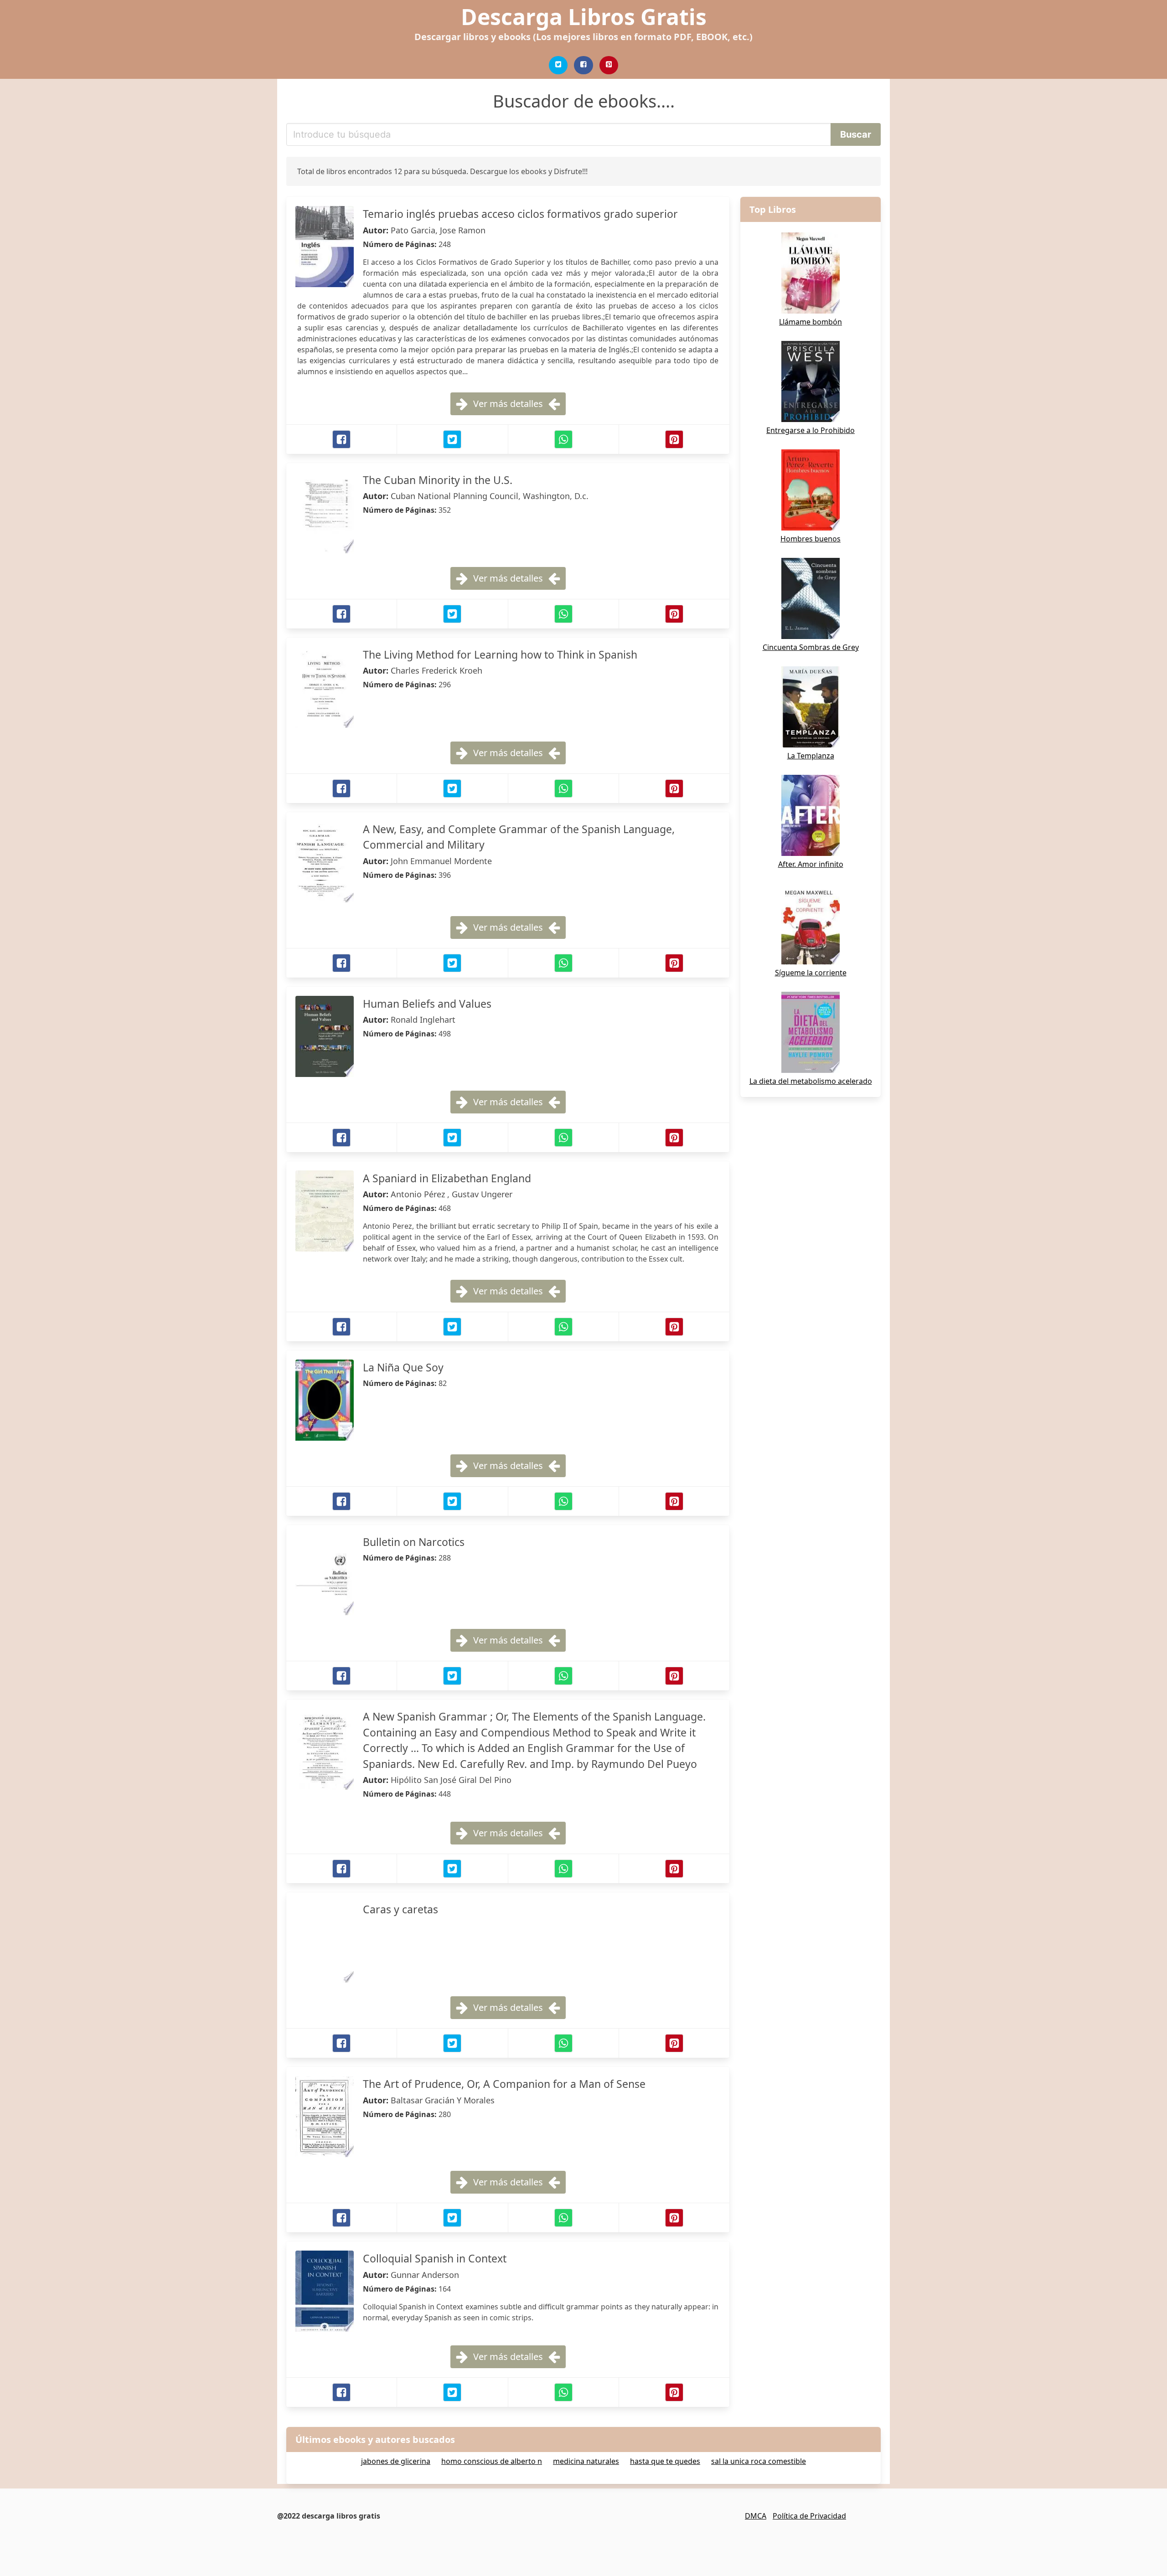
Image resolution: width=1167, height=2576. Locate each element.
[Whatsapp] (563, 439)
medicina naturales (586, 2461)
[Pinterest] (609, 65)
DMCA (756, 2516)
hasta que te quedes (665, 2461)
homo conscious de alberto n (492, 2461)
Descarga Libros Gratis (584, 17)
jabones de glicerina (396, 2461)
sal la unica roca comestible (759, 2461)
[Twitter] (558, 65)
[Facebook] (583, 65)
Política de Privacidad (809, 2516)
